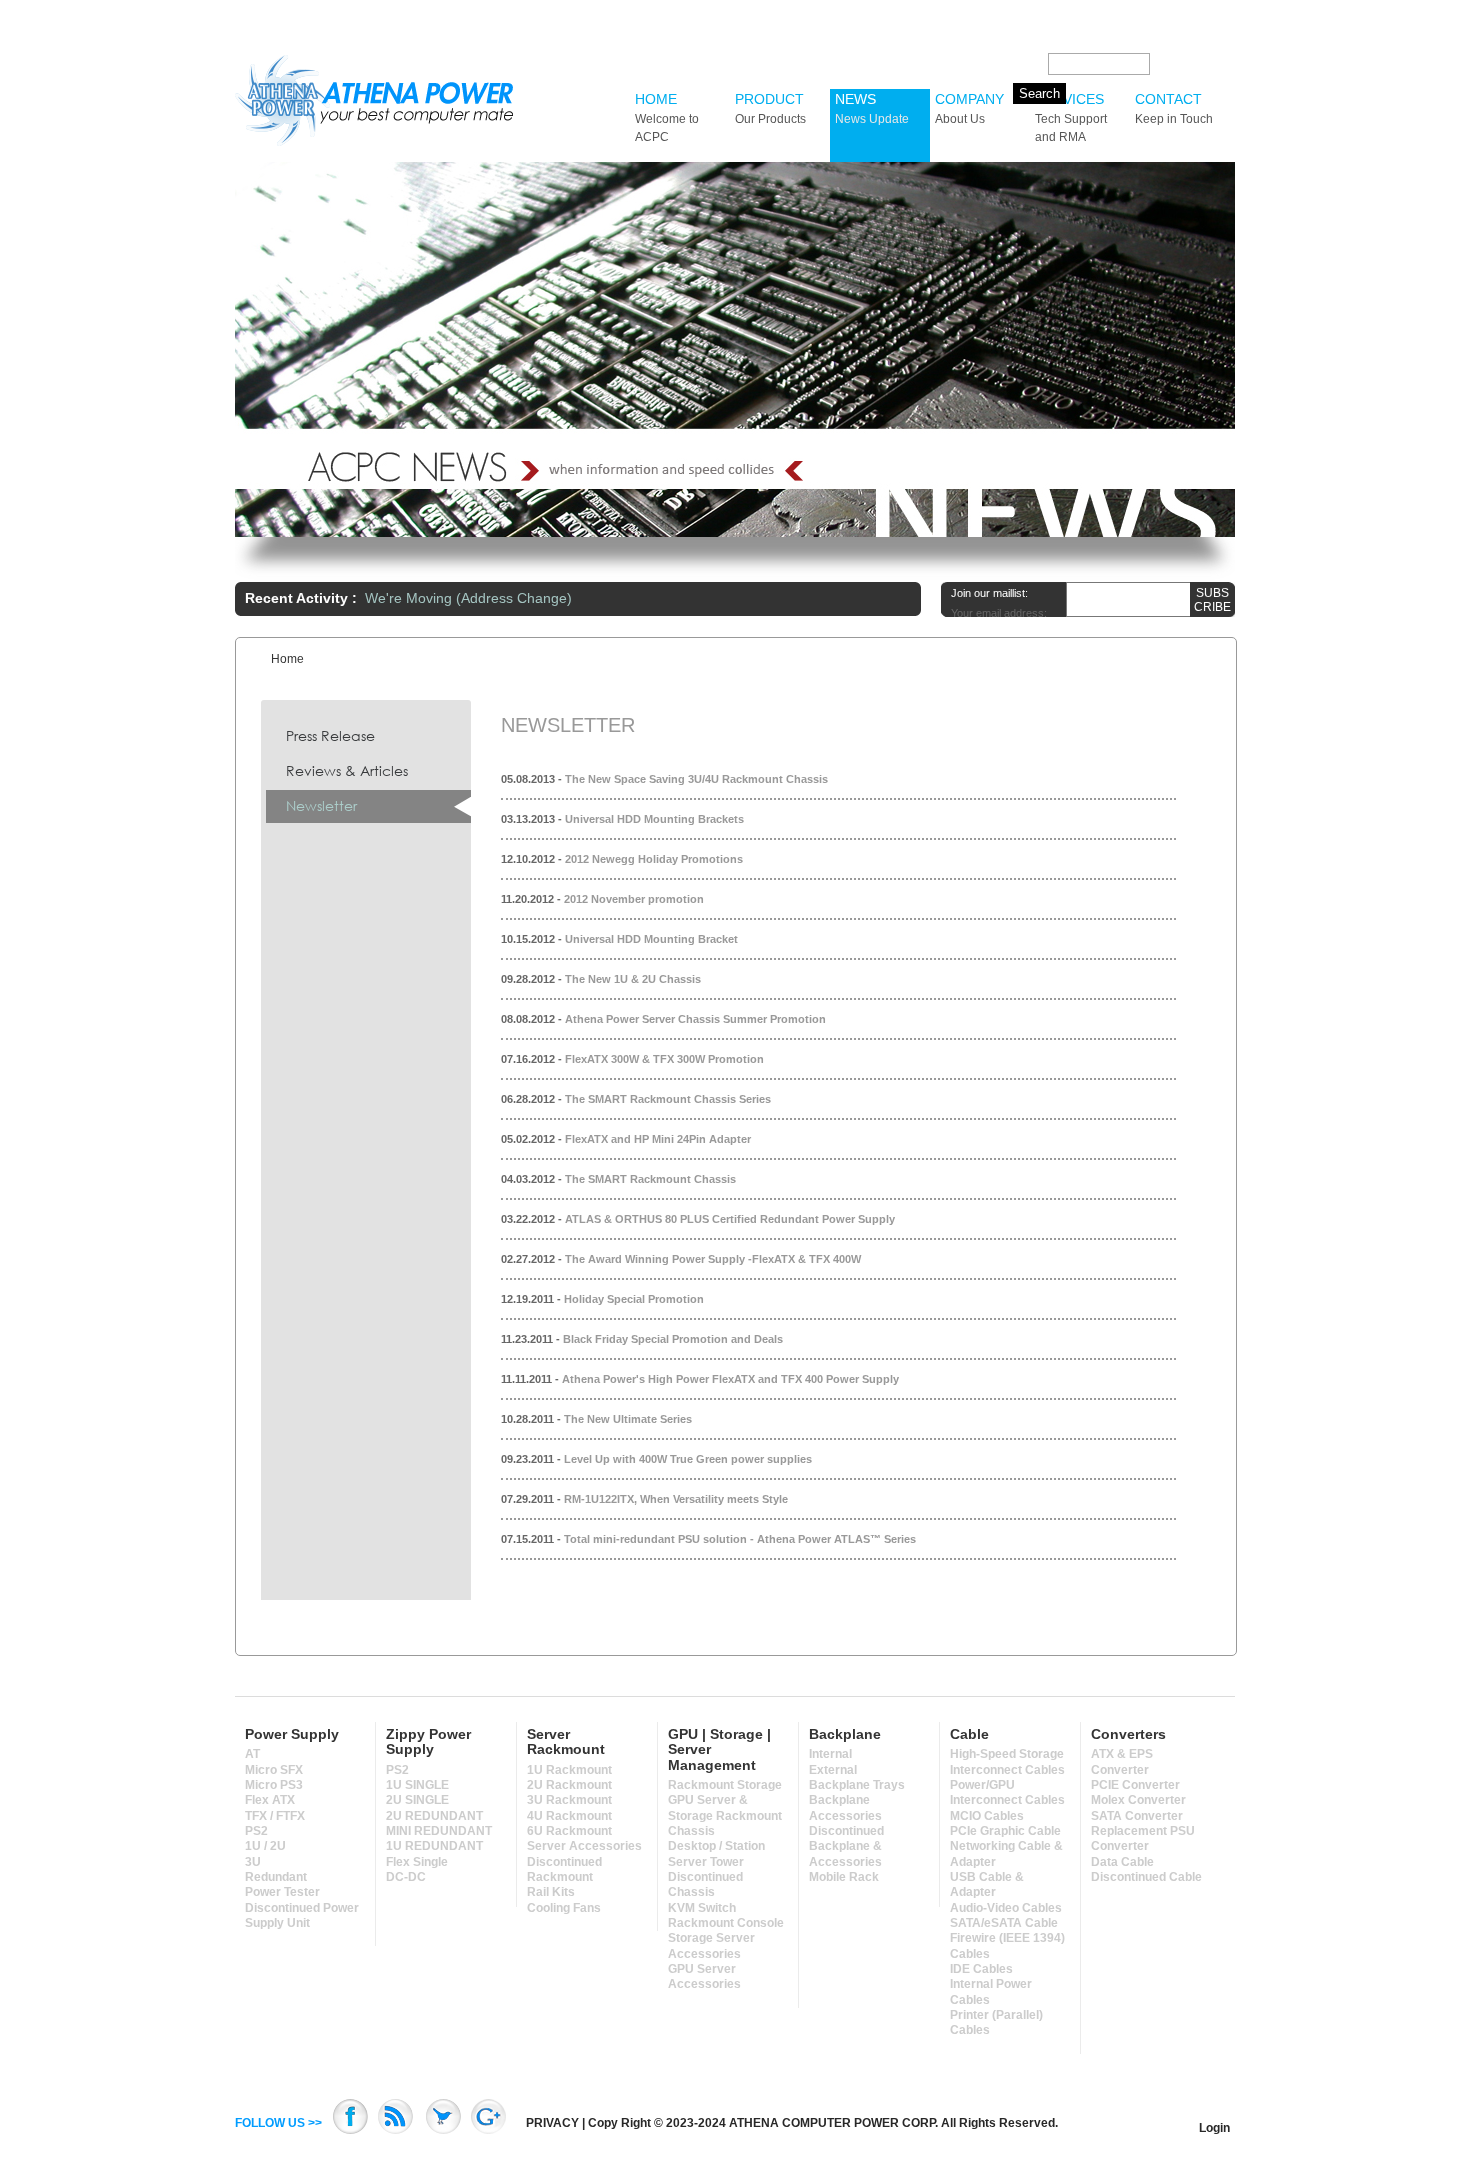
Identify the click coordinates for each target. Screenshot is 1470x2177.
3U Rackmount (569, 1800)
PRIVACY (552, 2123)
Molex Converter (1138, 1800)
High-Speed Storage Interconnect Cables (1007, 1761)
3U (253, 1862)
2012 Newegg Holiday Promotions (654, 859)
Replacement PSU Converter (1143, 1838)
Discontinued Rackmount (564, 1869)
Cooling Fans (564, 1908)
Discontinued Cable (1146, 1877)
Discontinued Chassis (705, 1884)
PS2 (256, 1831)
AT (252, 1754)
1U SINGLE (417, 1785)
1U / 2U (265, 1846)
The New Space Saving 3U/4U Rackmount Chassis (696, 779)
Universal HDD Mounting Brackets (654, 819)
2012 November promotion (634, 899)
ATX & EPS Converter (1122, 1761)
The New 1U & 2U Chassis (633, 979)
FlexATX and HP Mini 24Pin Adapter (658, 1139)
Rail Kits (551, 1892)
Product (770, 108)
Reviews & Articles (347, 770)
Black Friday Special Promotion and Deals (673, 1339)
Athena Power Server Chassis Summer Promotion (695, 1019)
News (872, 108)
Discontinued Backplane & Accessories (846, 1846)
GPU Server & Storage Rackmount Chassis (725, 1815)
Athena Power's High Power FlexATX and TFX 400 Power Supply (730, 1379)
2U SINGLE (417, 1800)
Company (969, 108)
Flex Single (417, 1862)
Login (1214, 2128)
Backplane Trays (857, 1785)
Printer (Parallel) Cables (996, 2022)
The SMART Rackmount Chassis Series (668, 1099)
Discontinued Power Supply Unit (302, 1915)
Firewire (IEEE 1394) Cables (1007, 1945)
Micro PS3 (274, 1785)
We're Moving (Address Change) (468, 598)
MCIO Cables (987, 1816)
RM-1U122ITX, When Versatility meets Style (676, 1499)
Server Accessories (584, 1846)
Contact (1174, 108)
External (833, 1770)
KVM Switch (702, 1908)
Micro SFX (274, 1770)
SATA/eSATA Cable (1004, 1923)
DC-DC (406, 1877)
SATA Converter (1137, 1816)
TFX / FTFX (275, 1816)
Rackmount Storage (725, 1785)
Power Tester (282, 1892)
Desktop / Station (716, 1846)
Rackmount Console (726, 1923)
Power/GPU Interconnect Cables (1007, 1792)
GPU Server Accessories (704, 1976)
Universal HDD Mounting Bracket (651, 939)
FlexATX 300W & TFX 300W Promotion (664, 1059)
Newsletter (321, 805)
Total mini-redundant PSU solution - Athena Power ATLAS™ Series (740, 1539)
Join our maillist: (989, 593)
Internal (830, 1754)
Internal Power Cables (991, 1991)
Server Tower (706, 1862)
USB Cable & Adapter (987, 1884)
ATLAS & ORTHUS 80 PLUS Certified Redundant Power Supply (730, 1219)
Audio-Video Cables (1006, 1908)
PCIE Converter (1135, 1785)
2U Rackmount (569, 1785)
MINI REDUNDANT (439, 1831)
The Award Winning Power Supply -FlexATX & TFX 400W (713, 1259)
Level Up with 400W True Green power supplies (688, 1459)
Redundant (276, 1877)
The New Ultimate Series (628, 1419)
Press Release (330, 735)
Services (1071, 117)
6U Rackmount (569, 1831)
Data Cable (1122, 1862)
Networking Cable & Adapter (1006, 1853)
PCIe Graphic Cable (1005, 1831)
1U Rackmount (569, 1770)
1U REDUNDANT (434, 1846)
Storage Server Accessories (711, 1945)
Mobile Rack (844, 1877)
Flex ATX (270, 1800)
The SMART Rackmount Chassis (650, 1179)
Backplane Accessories (845, 1807)
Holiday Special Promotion (634, 1299)
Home (667, 117)
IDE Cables (981, 1969)
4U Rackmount (569, 1816)
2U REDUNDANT (434, 1816)
